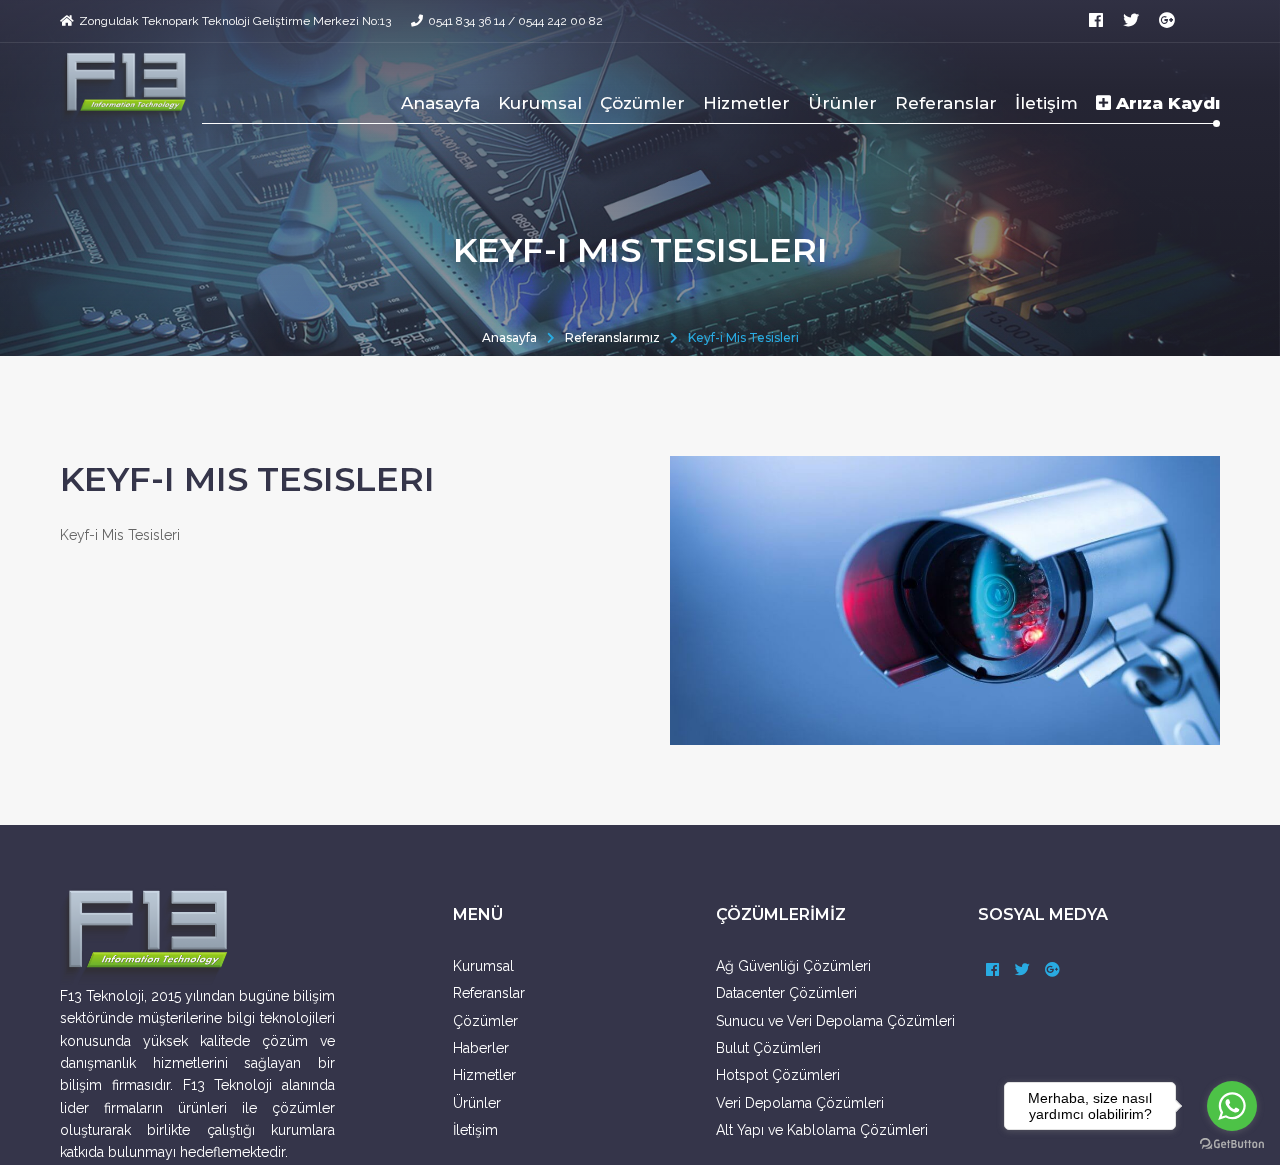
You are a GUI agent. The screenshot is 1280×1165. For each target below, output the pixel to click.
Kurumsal (540, 103)
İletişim (1046, 103)
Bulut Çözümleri (768, 1048)
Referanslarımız (612, 337)
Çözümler (642, 103)
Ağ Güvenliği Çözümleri (793, 966)
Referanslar (946, 103)
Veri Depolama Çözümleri (800, 1103)
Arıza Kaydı (1165, 103)
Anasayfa (440, 103)
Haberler (481, 1048)
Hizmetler (746, 103)
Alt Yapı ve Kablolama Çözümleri (822, 1130)
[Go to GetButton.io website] (1232, 1144)
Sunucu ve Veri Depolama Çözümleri (835, 1021)
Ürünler (842, 103)
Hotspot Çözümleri (778, 1075)
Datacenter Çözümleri (786, 993)
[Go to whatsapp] (1232, 1106)
